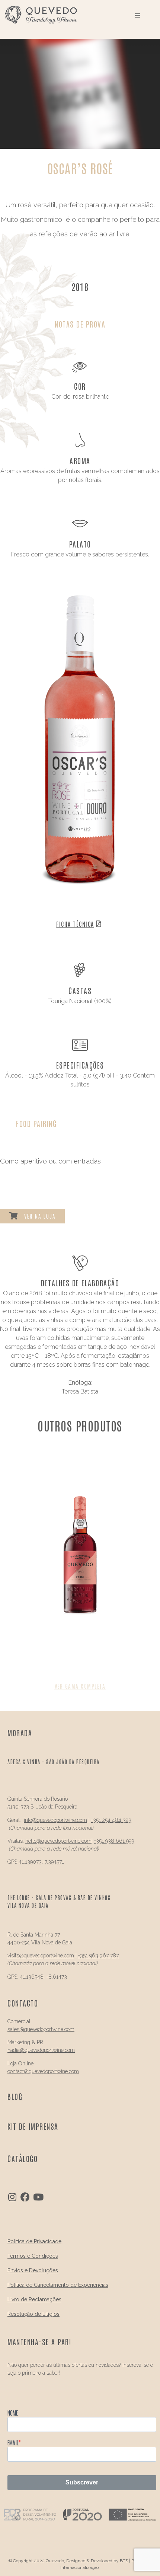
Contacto (23, 2003)
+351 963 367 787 (98, 1956)
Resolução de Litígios (33, 2314)
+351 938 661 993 (114, 1841)
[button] (80, 1686)
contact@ (18, 2071)
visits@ (16, 1956)
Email (13, 2442)
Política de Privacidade (34, 2241)
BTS (124, 2561)
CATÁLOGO (23, 2158)
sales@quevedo (25, 2029)
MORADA (20, 1733)
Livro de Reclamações (34, 2299)
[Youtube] (38, 2197)
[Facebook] (25, 2197)
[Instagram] (12, 2197)
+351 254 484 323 (111, 1820)
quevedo (47, 1820)
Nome (13, 2413)
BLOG (15, 2096)
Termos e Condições (33, 2256)
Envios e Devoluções (33, 2270)
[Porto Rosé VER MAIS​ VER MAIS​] (80, 1568)
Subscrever (82, 2482)
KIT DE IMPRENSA (33, 2126)
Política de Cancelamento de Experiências (58, 2285)
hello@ (33, 1841)
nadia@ (16, 2050)
